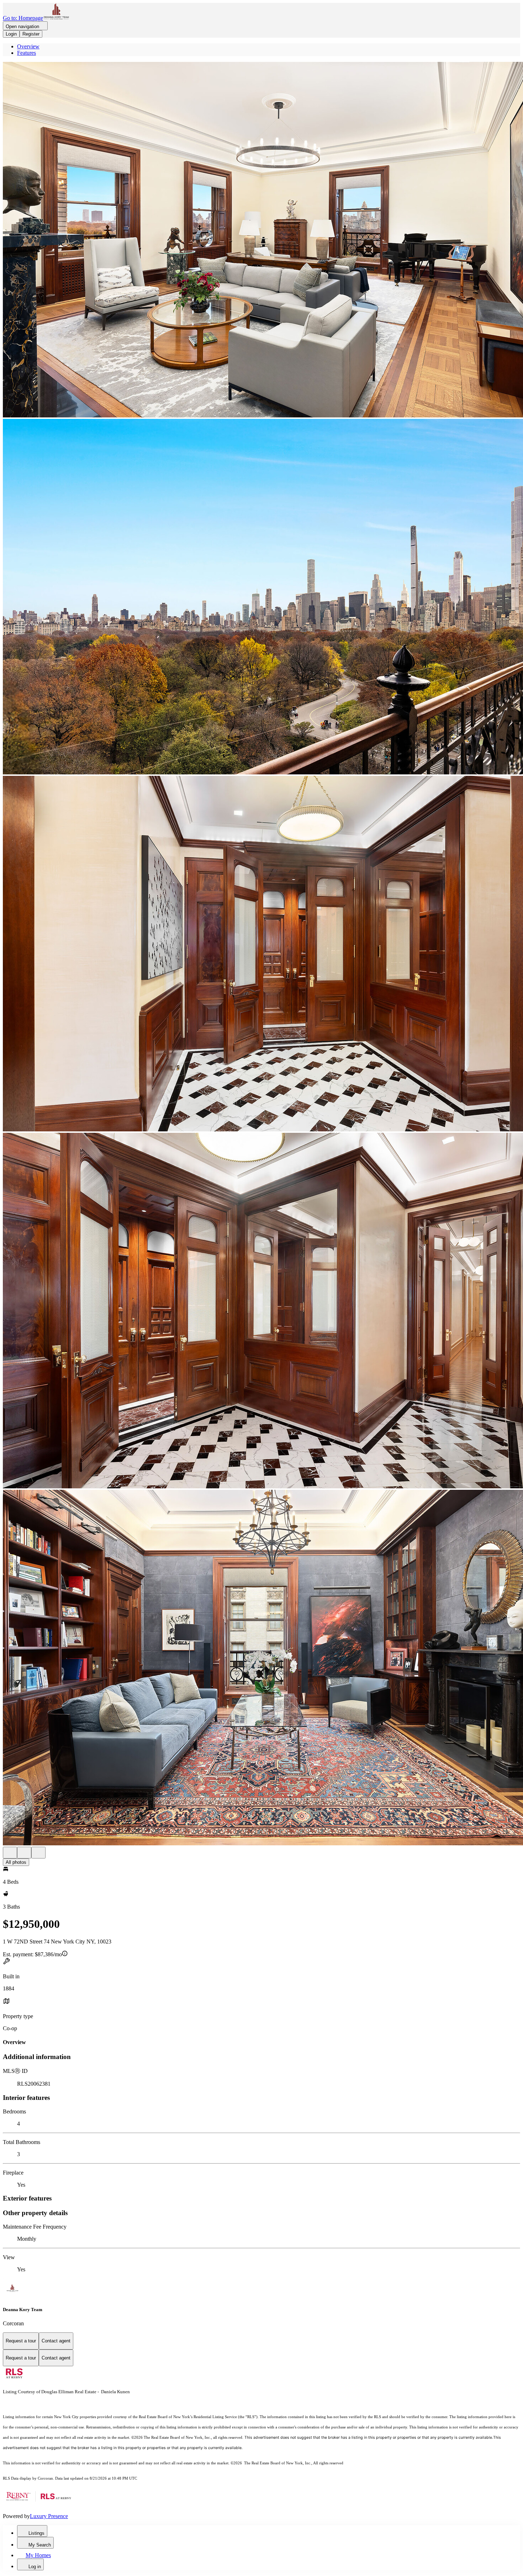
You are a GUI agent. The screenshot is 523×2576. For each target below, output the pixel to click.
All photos (16, 1862)
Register (31, 34)
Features (27, 53)
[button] (261, 240)
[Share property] (38, 1853)
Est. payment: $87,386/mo (32, 1954)
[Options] (10, 1853)
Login (11, 34)
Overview (28, 46)
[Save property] (24, 1853)
